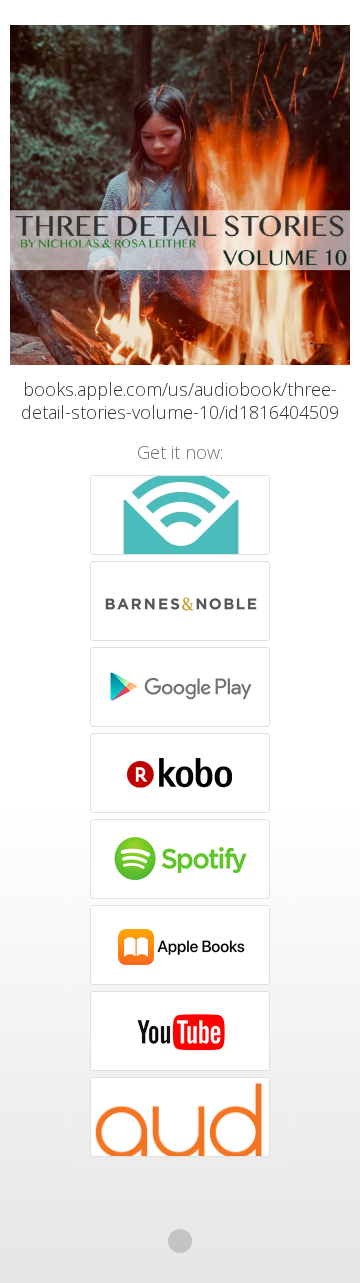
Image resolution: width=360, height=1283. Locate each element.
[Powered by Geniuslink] (180, 1241)
